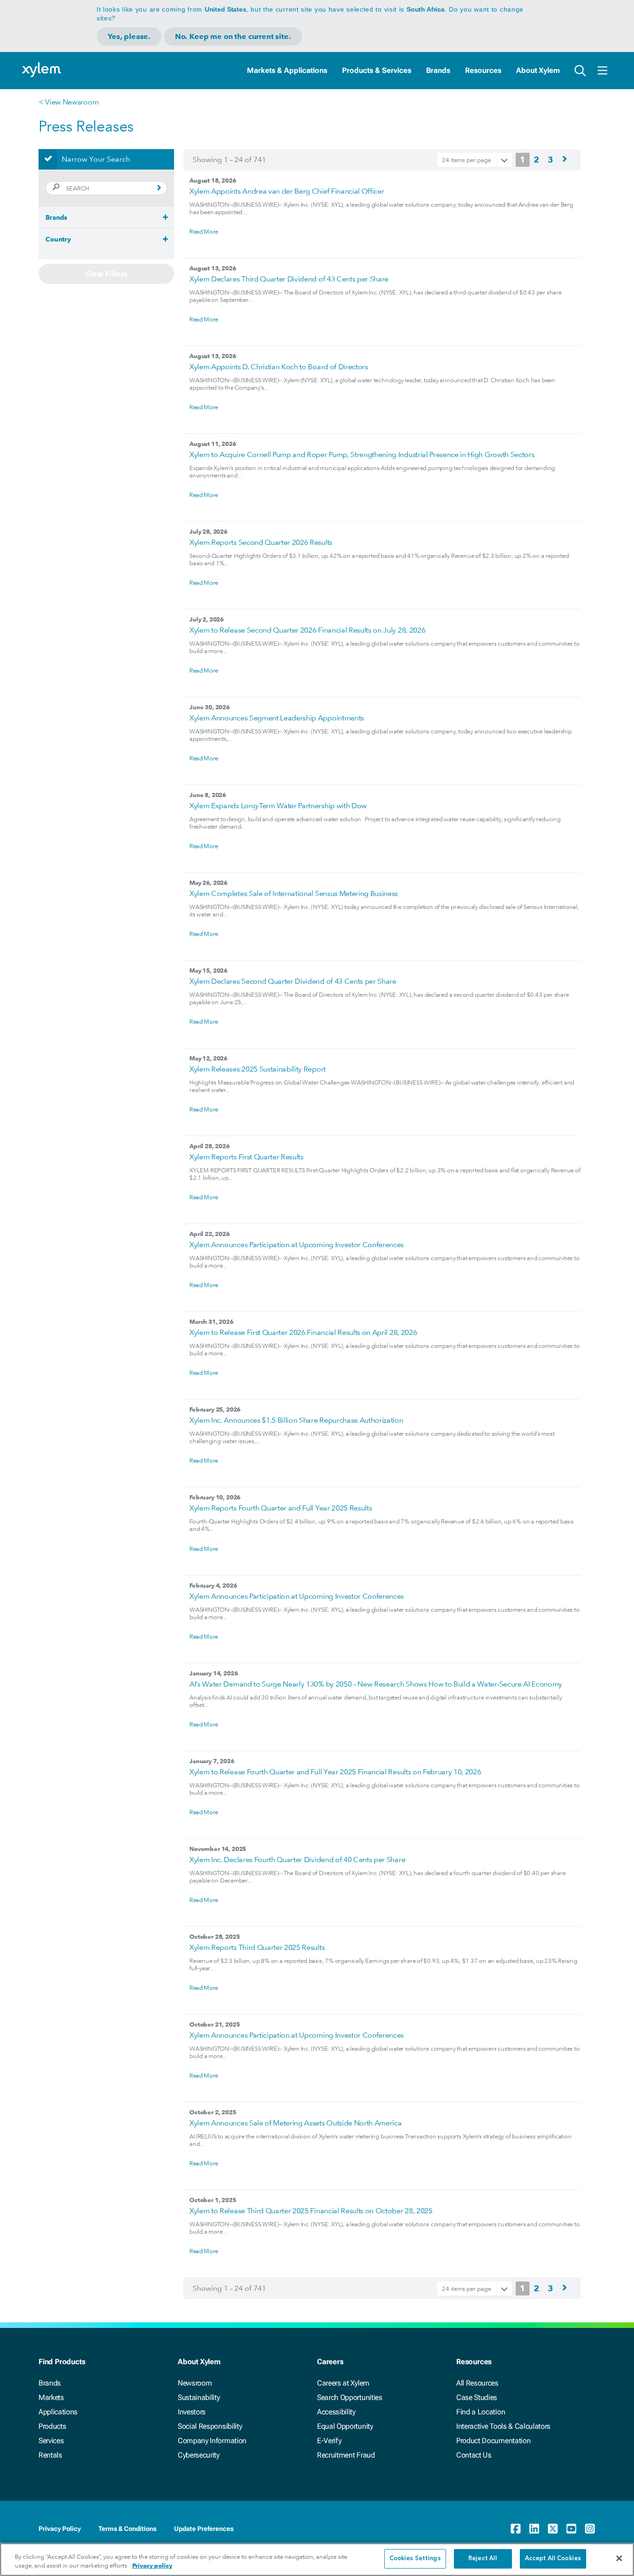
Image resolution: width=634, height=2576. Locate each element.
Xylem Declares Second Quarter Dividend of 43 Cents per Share (293, 981)
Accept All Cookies (553, 2559)
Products (52, 2426)
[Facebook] (516, 2529)
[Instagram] (590, 2529)
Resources (483, 70)
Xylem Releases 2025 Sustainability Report (258, 1069)
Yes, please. (129, 36)
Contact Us (474, 2455)
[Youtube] (571, 2529)
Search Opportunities (350, 2397)
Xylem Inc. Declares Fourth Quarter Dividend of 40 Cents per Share (297, 1860)
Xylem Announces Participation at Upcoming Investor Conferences (297, 1245)
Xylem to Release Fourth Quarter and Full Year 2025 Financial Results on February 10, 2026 (335, 1772)
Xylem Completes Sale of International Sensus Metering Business (294, 893)
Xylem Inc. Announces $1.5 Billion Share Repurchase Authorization (296, 1420)
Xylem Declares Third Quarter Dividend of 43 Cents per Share (289, 279)
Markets (51, 2397)
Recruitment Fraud (346, 2455)
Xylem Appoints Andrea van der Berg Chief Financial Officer (287, 191)
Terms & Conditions (127, 2529)
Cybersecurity (199, 2455)
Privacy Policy (60, 2529)
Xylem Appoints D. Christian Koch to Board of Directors (279, 367)
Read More (204, 231)
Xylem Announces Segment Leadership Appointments (277, 718)
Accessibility (336, 2412)
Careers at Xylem (343, 2383)
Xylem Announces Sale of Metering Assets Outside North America (295, 2123)
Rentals (50, 2455)
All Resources (477, 2383)
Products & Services (377, 70)
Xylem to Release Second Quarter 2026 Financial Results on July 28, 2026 (307, 630)
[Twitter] (553, 2529)
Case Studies (477, 2397)
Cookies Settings (415, 2559)
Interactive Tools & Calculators (503, 2426)
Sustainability (199, 2397)
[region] (317, 2560)
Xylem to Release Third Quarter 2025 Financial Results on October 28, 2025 (311, 2211)
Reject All (483, 2559)
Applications (58, 2412)
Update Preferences (204, 2529)
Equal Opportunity (345, 2426)
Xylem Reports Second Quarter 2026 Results (261, 542)
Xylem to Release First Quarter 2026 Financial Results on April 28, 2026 (303, 1332)
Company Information (212, 2441)
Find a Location (481, 2412)
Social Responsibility (210, 2426)
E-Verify (329, 2441)
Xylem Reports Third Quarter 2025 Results (257, 1947)
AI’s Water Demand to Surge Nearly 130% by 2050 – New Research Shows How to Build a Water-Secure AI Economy (376, 1684)
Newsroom (195, 2383)
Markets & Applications (287, 70)
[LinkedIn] (534, 2529)
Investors (192, 2412)
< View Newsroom (68, 102)
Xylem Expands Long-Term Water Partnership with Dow (278, 806)
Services (51, 2441)
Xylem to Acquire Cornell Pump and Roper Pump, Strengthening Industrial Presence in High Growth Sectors (362, 454)
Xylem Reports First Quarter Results (246, 1157)
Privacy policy (152, 2566)
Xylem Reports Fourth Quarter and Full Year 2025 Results (281, 1508)
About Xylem (538, 70)
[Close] (619, 2558)
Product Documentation (493, 2441)
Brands (438, 70)
